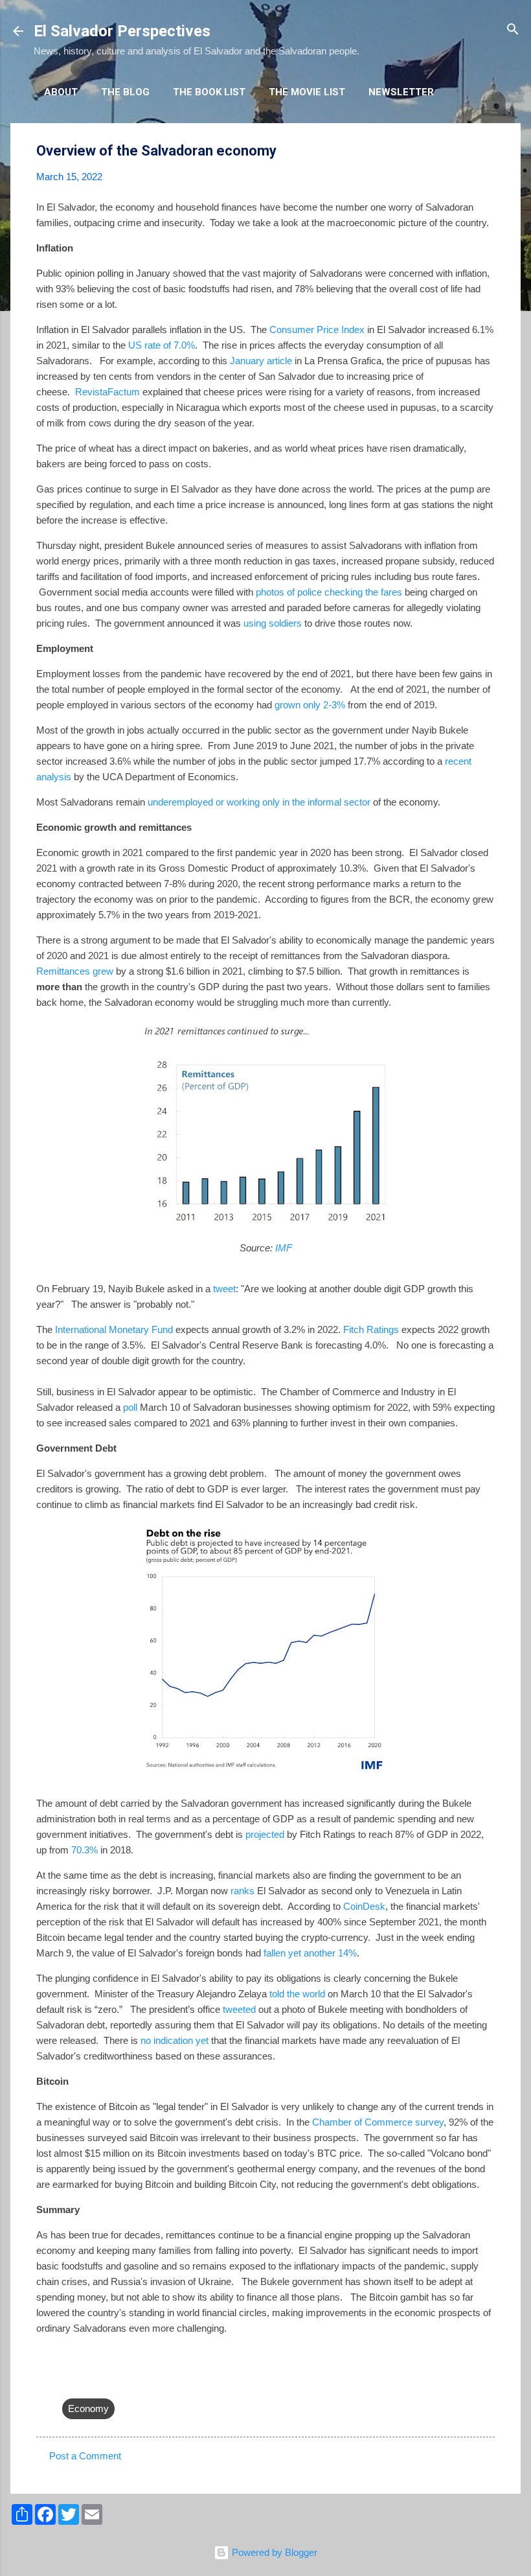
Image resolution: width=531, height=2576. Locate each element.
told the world (297, 1994)
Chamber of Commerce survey (378, 2122)
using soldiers (273, 623)
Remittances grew (75, 971)
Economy (88, 2408)
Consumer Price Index (317, 330)
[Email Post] (70, 2383)
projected (265, 1834)
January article (261, 361)
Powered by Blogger (273, 2552)
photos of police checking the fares (329, 592)
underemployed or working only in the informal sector (259, 802)
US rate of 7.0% (162, 345)
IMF (284, 1248)
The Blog (125, 92)
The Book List (209, 92)
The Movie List (307, 92)
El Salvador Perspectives (122, 31)
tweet (224, 1289)
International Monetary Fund (114, 1329)
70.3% (85, 1850)
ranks (243, 1891)
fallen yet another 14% (310, 1953)
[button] (487, 151)
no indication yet (175, 2040)
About (61, 92)
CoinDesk (364, 1906)
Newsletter (401, 92)
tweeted (239, 2009)
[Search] (513, 30)
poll (130, 1407)
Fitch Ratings (371, 1329)
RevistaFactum (107, 392)
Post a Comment (85, 2456)
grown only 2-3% (310, 705)
